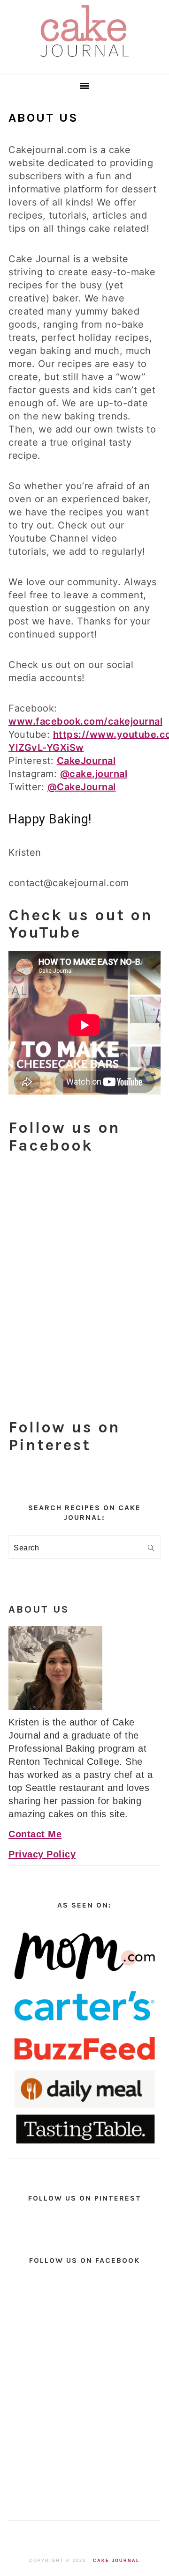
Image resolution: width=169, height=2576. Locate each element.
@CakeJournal (82, 787)
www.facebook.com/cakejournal (85, 721)
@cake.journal (94, 774)
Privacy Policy (42, 1854)
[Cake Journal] (84, 60)
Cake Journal (116, 2561)
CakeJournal (86, 761)
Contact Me (35, 1834)
